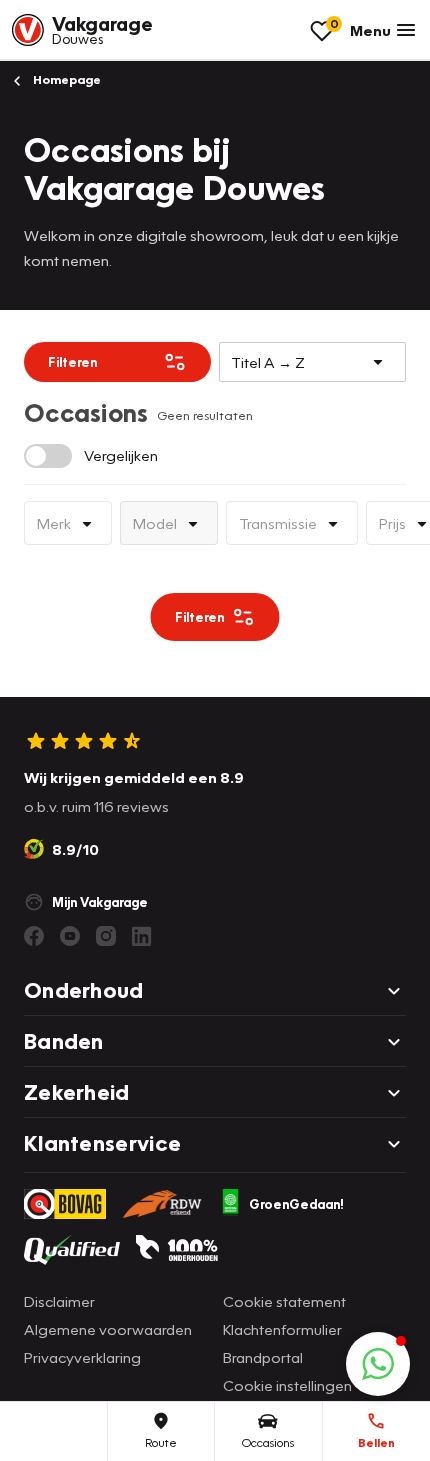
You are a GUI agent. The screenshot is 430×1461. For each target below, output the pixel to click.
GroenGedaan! (296, 1204)
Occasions (268, 1442)
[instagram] (106, 936)
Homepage (65, 79)
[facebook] (34, 936)
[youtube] (70, 936)
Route (161, 1442)
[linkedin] (142, 936)
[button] (378, 1364)
